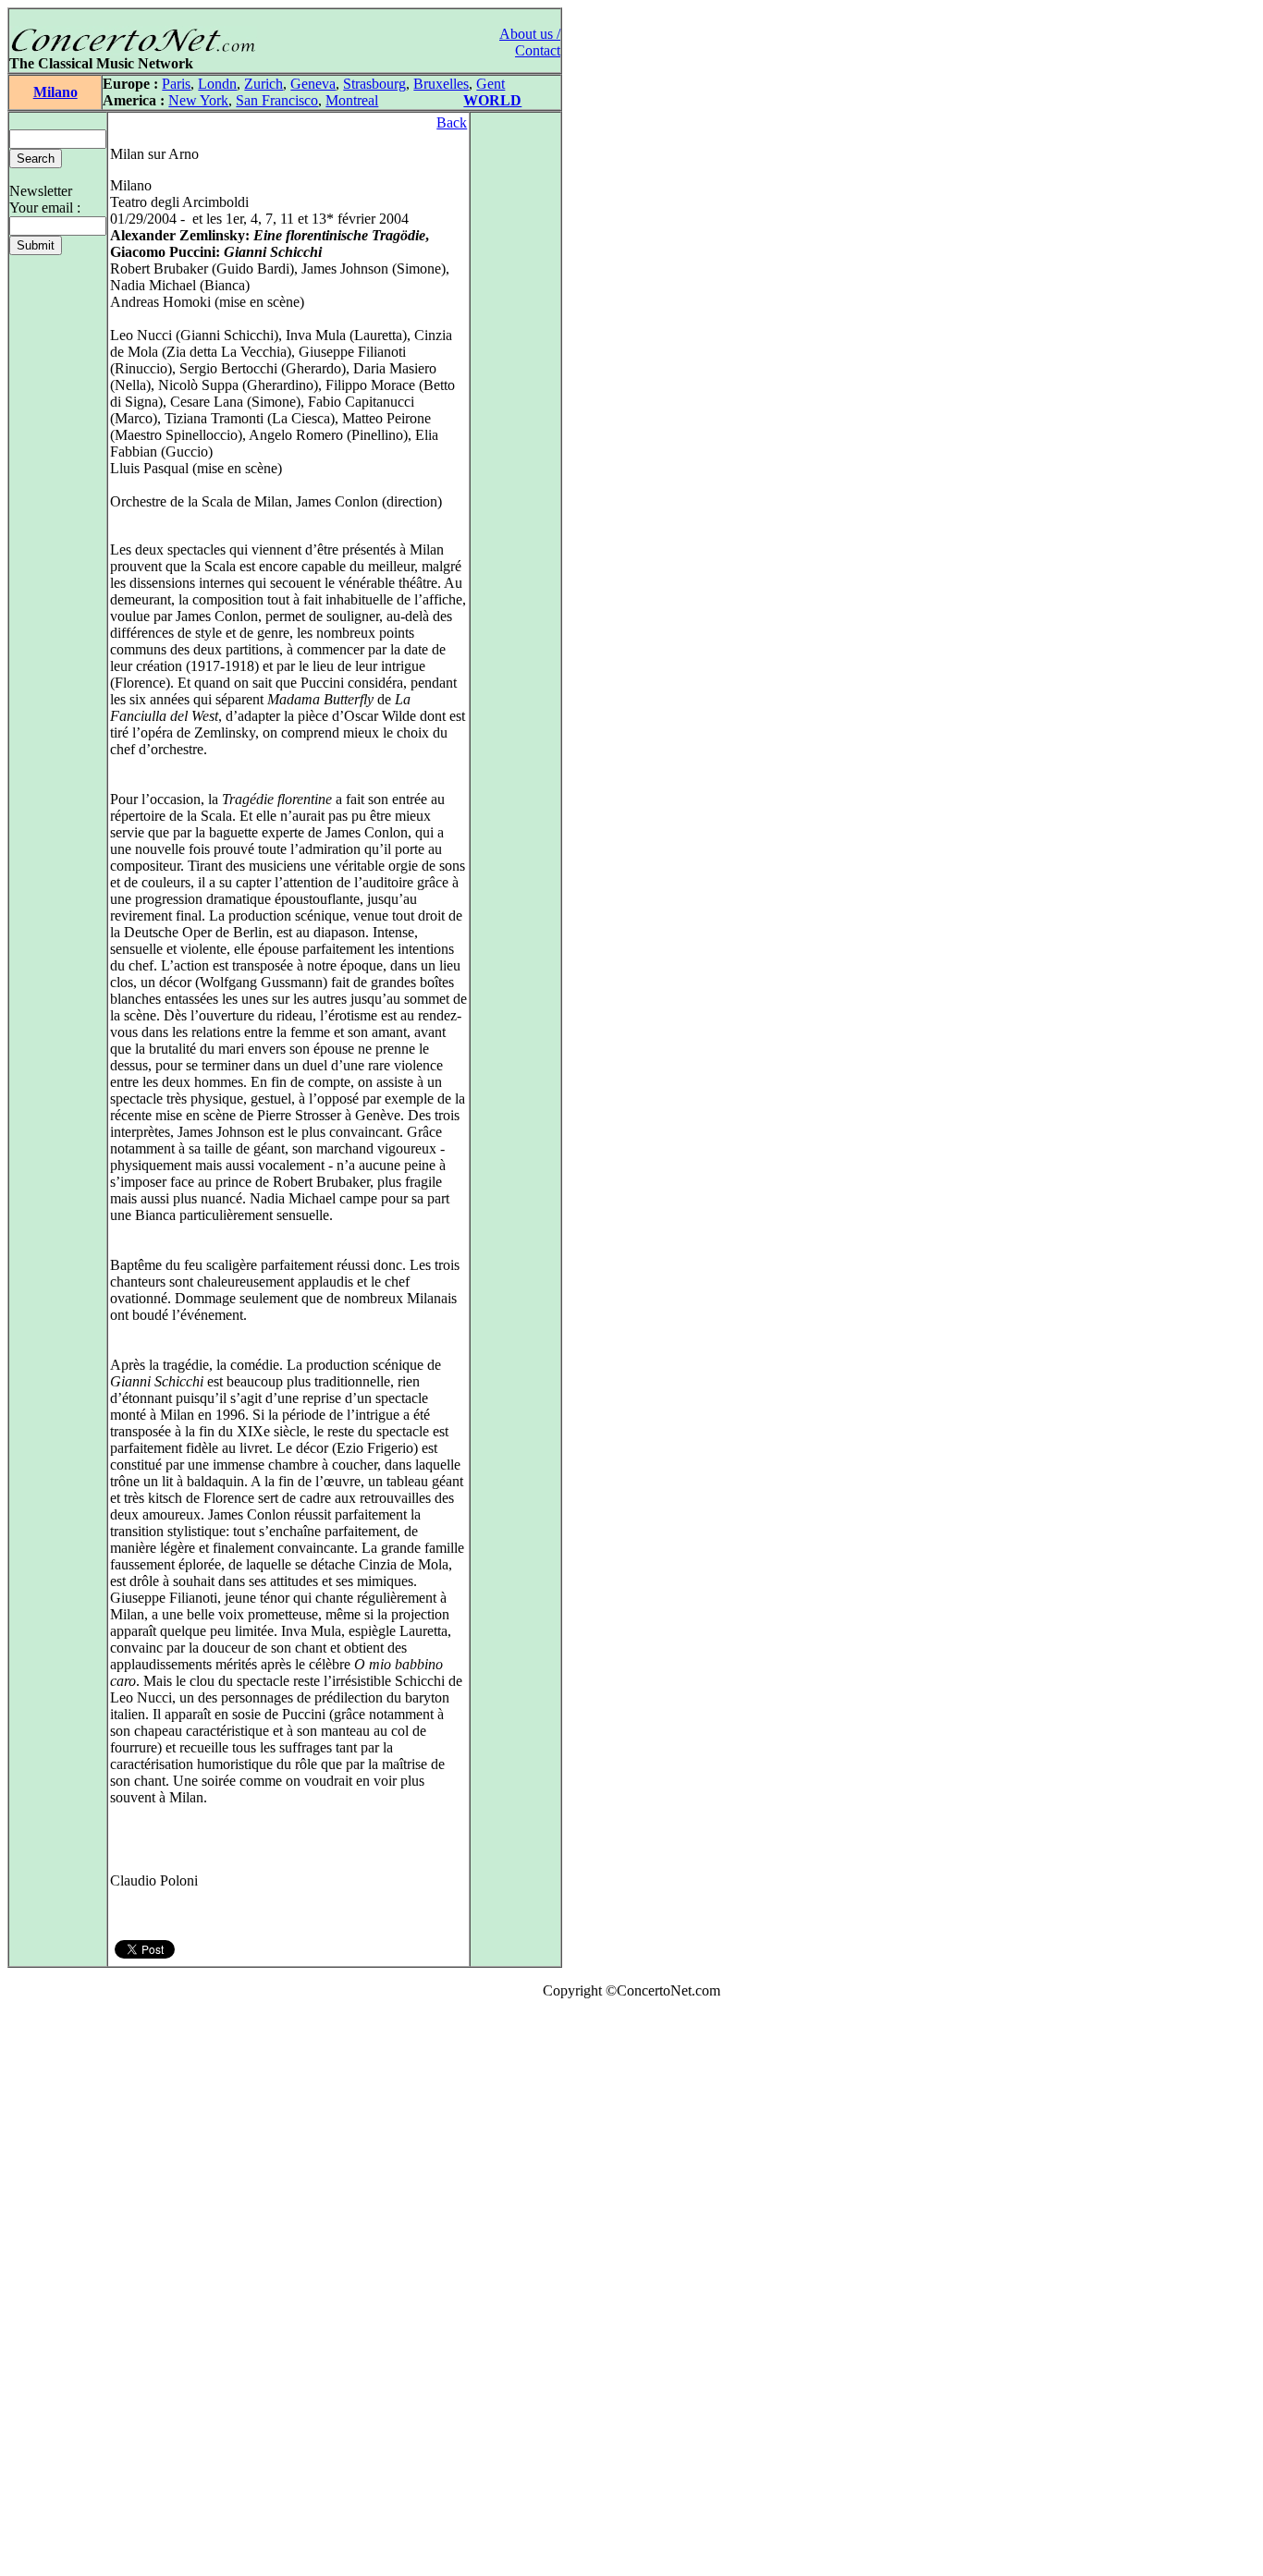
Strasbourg (374, 84)
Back (452, 122)
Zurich (264, 84)
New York (198, 100)
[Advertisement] (63, 2291)
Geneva (313, 84)
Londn (217, 84)
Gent (490, 84)
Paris (176, 84)
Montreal (352, 100)
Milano (55, 92)
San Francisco (277, 100)
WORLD (492, 100)
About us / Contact (530, 42)
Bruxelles (441, 84)
